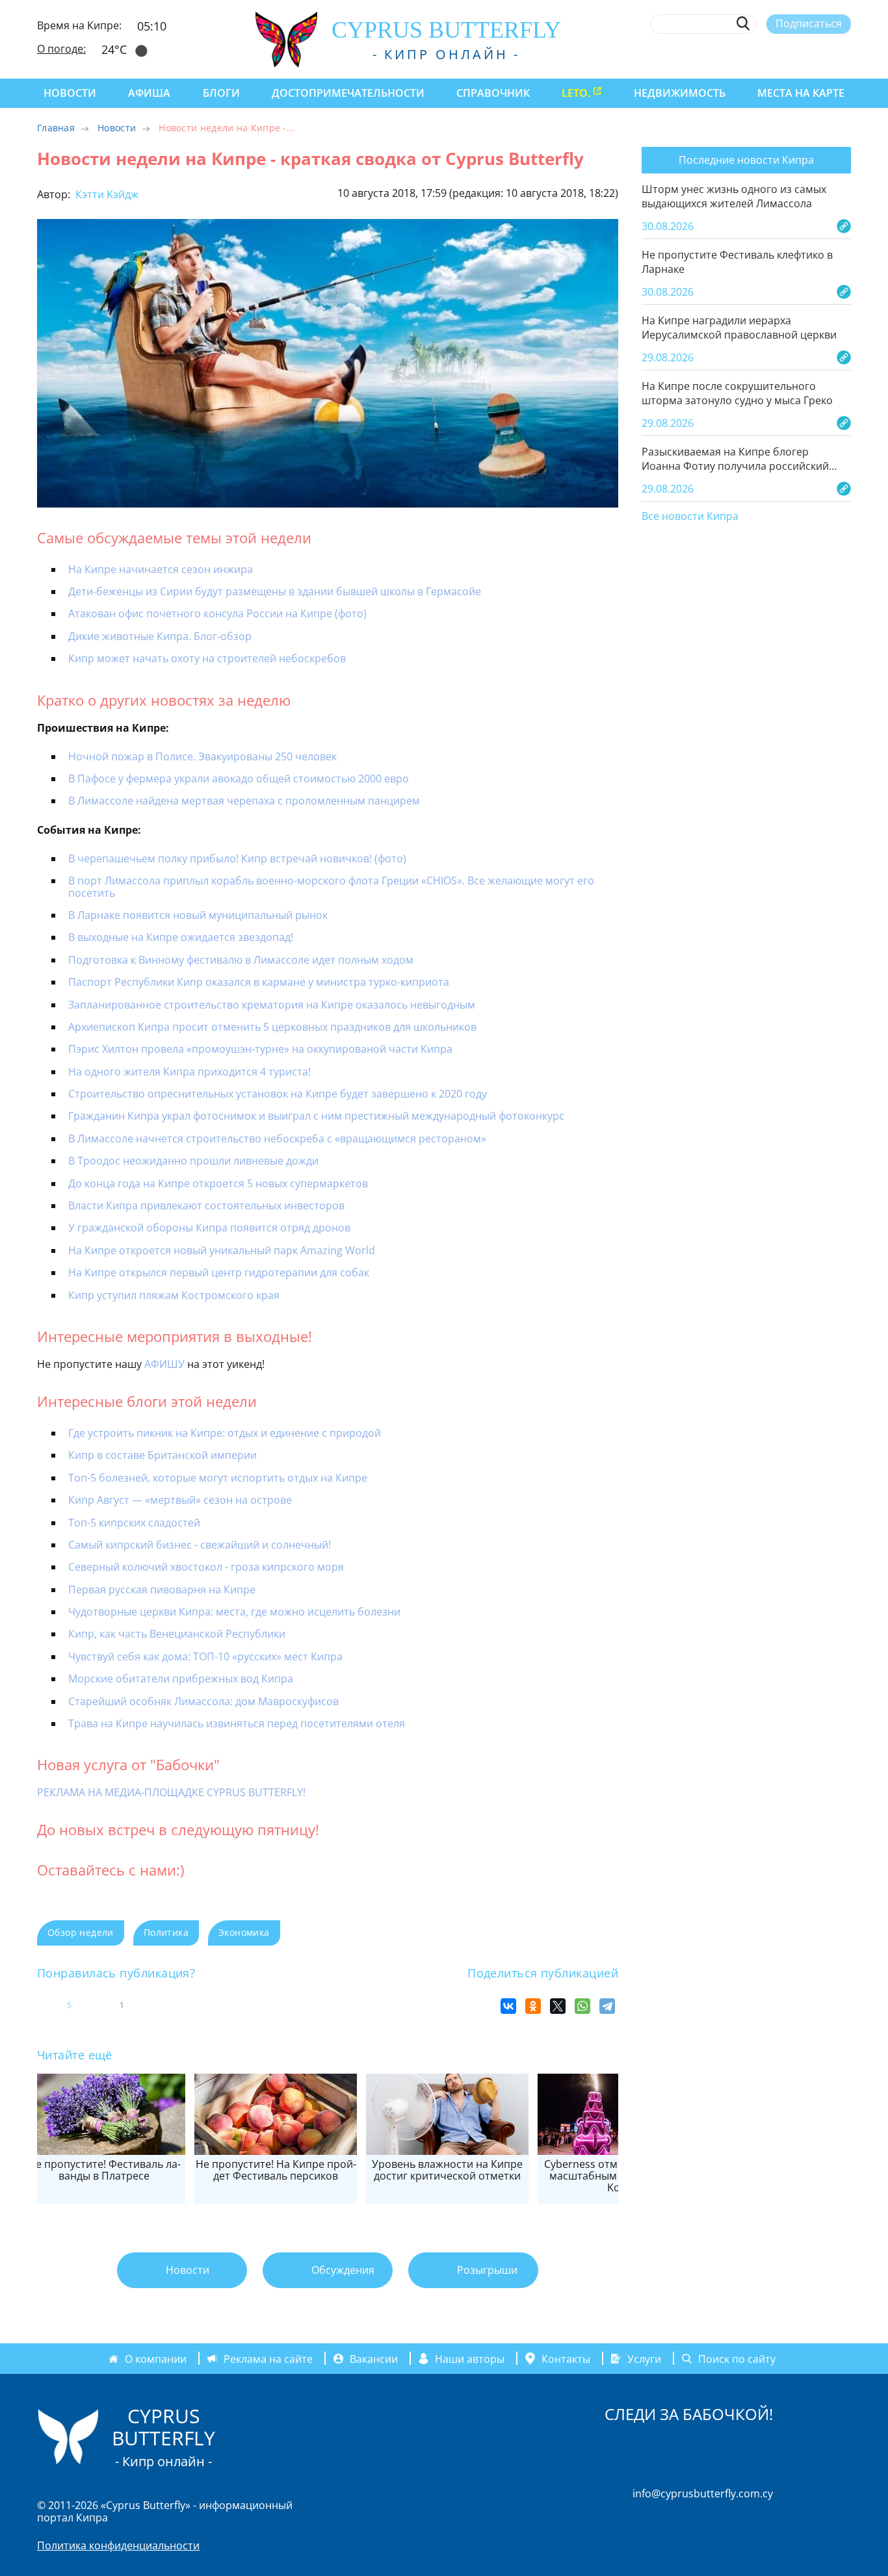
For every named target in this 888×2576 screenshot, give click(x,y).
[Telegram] (607, 2006)
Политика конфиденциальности (118, 2545)
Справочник (493, 93)
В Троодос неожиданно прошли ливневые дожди (193, 1161)
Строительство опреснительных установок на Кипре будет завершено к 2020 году (278, 1094)
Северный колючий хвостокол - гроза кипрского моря (206, 1567)
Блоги (221, 93)
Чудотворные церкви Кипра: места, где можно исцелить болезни (234, 1612)
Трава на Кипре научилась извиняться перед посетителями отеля (237, 1723)
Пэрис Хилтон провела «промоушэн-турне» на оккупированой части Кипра (260, 1049)
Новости (70, 93)
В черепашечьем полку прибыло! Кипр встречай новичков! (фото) (237, 858)
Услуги (644, 2358)
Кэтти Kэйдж (106, 194)
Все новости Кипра (690, 517)
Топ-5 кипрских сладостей (134, 1523)
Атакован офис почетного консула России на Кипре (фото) (217, 613)
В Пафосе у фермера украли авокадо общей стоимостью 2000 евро (239, 779)
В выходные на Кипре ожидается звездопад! (181, 937)
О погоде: (61, 49)
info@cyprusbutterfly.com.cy (703, 2493)
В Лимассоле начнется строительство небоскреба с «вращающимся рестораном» (277, 1139)
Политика (166, 1932)
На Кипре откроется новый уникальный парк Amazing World (222, 1250)
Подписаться (809, 23)
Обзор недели (81, 1932)
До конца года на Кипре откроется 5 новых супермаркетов (218, 1183)
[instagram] (749, 54)
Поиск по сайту (737, 2358)
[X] (558, 2006)
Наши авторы (470, 2358)
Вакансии (374, 2358)
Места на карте (801, 93)
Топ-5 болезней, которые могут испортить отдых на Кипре (218, 1478)
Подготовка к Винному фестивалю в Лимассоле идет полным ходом (241, 960)
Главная (56, 128)
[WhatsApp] (582, 2006)
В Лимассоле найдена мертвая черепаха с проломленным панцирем (244, 801)
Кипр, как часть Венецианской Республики (177, 1634)
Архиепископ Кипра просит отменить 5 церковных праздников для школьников (272, 1027)
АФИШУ (164, 1364)
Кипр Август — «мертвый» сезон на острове (180, 1500)
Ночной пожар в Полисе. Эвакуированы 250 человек (202, 756)
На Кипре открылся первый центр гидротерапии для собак (219, 1272)
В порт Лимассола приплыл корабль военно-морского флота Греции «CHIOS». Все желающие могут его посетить (331, 886)
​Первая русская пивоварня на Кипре (162, 1590)
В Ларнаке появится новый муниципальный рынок (199, 915)
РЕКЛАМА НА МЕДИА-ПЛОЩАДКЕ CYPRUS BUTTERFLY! (171, 1792)
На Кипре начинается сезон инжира (161, 569)
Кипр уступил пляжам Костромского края (174, 1295)
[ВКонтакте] (508, 2006)
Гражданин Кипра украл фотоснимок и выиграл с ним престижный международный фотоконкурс (316, 1116)
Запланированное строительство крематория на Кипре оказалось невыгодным (272, 1005)
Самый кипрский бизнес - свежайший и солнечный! (200, 1545)
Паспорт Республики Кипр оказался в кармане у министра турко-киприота (259, 982)
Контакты (566, 2358)
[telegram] (797, 54)
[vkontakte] (821, 54)
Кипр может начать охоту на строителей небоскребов (207, 658)
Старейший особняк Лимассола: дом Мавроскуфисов (203, 1701)
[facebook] (725, 54)
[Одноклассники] (533, 2006)
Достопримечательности (348, 93)
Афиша (149, 93)
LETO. (576, 93)
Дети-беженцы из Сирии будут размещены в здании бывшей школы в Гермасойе (275, 591)
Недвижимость (680, 93)
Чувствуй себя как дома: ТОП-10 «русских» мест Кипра (205, 1656)
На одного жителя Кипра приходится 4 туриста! (189, 1072)
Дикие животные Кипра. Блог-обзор (160, 636)
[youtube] (845, 54)
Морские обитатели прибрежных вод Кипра (181, 1679)
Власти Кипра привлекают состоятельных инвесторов (206, 1205)
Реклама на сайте (268, 2358)
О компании (156, 2358)
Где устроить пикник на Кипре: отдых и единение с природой (225, 1433)
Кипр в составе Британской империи (163, 1455)
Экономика (244, 1932)
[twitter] (773, 54)
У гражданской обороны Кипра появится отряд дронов (209, 1228)
